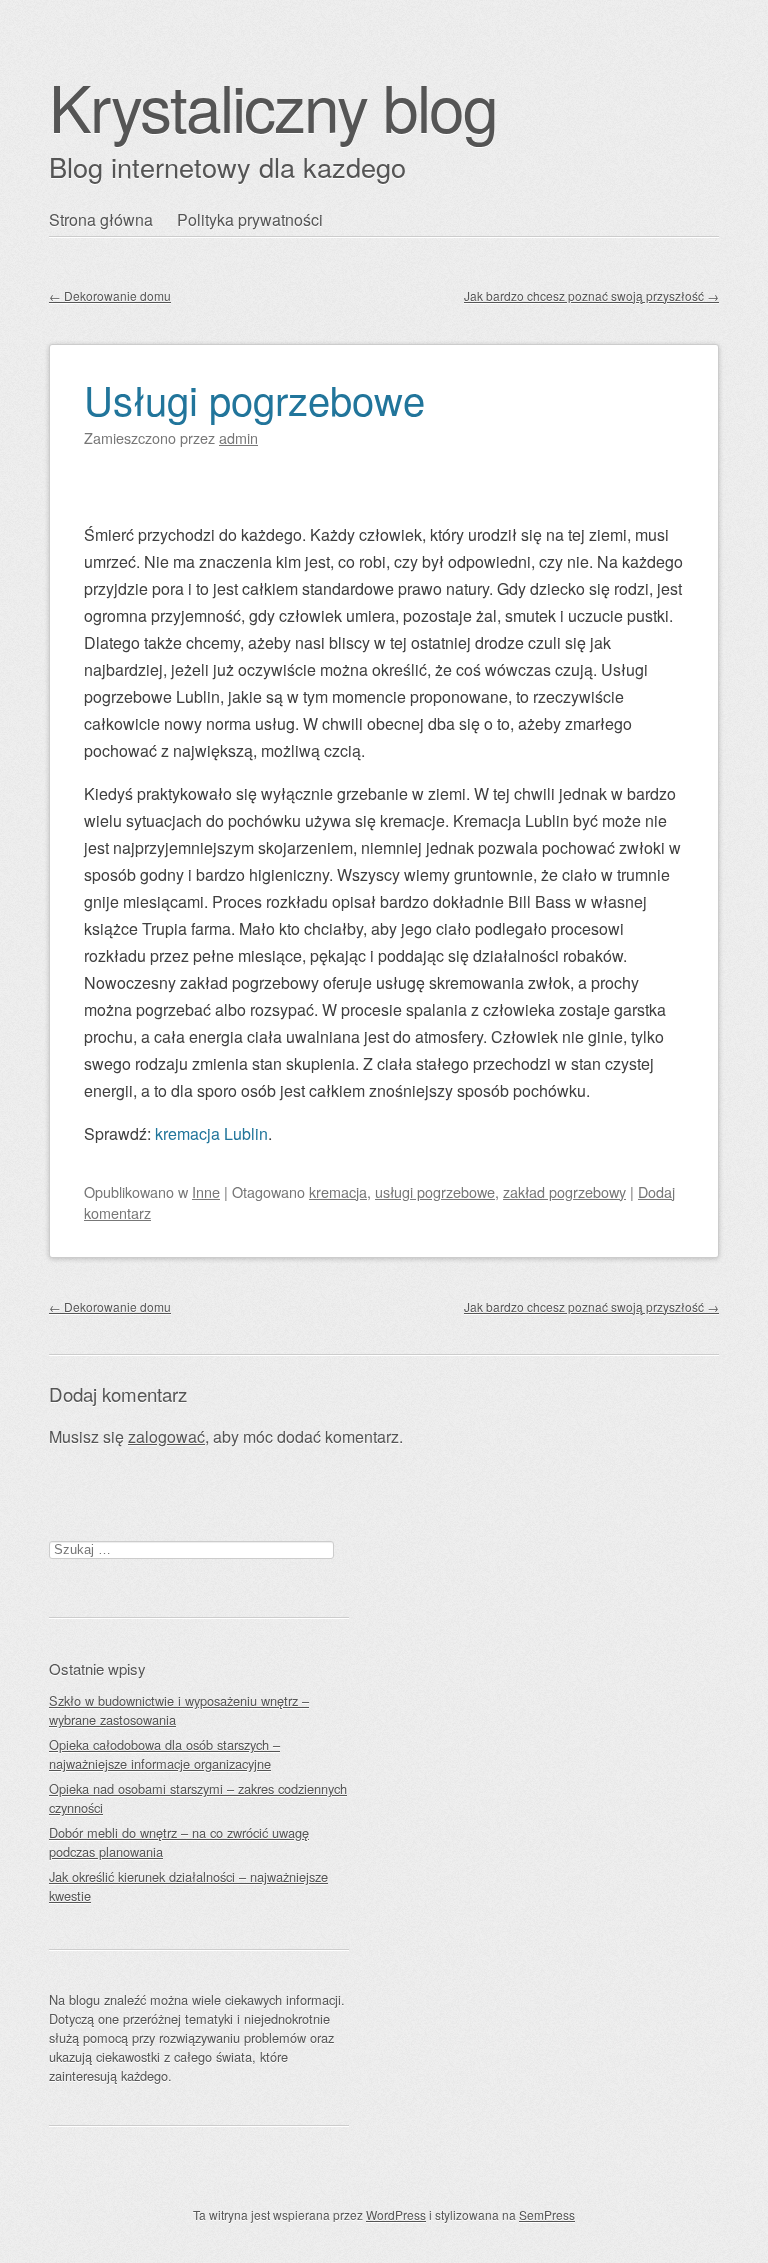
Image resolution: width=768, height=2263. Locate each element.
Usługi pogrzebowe (254, 398)
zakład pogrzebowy (564, 1191)
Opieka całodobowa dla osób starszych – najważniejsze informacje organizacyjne (164, 1754)
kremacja (338, 1191)
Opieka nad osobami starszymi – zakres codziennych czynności (198, 1798)
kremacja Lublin (211, 1133)
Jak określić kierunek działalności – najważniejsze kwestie (188, 1886)
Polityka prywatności (250, 219)
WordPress (396, 2214)
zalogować (166, 1436)
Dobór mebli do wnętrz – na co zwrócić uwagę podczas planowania (179, 1842)
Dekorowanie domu (110, 295)
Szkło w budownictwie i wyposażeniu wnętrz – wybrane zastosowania (179, 1710)
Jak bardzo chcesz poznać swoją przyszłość (591, 295)
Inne (206, 1191)
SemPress (547, 2214)
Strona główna (101, 219)
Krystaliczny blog (273, 105)
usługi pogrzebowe (435, 1191)
